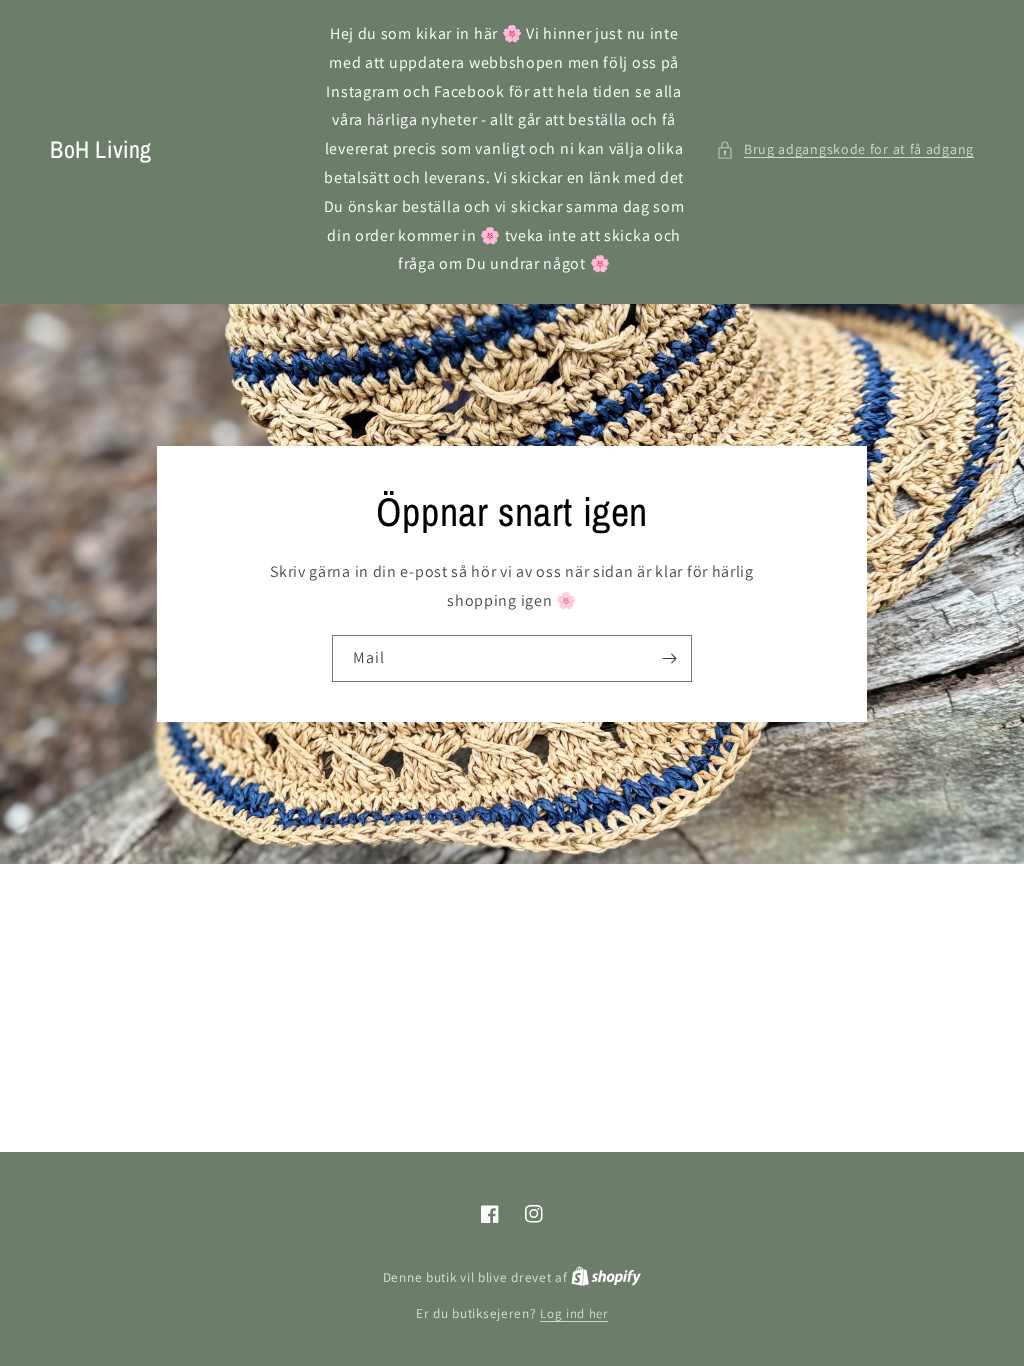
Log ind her (574, 1313)
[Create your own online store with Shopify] (606, 1277)
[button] (845, 149)
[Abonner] (669, 658)
